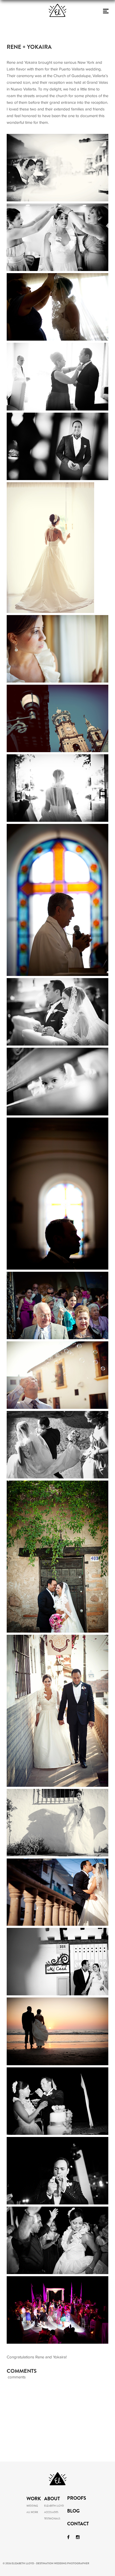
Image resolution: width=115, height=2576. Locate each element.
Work (34, 2499)
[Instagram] (78, 2537)
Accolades (51, 2512)
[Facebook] (68, 2537)
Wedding (32, 2506)
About (52, 2499)
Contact (78, 2524)
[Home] (57, 25)
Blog (73, 2511)
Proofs (77, 2499)
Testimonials (52, 2519)
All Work (32, 2512)
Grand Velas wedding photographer (49, 2398)
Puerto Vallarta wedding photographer (59, 2405)
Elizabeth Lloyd (54, 2506)
